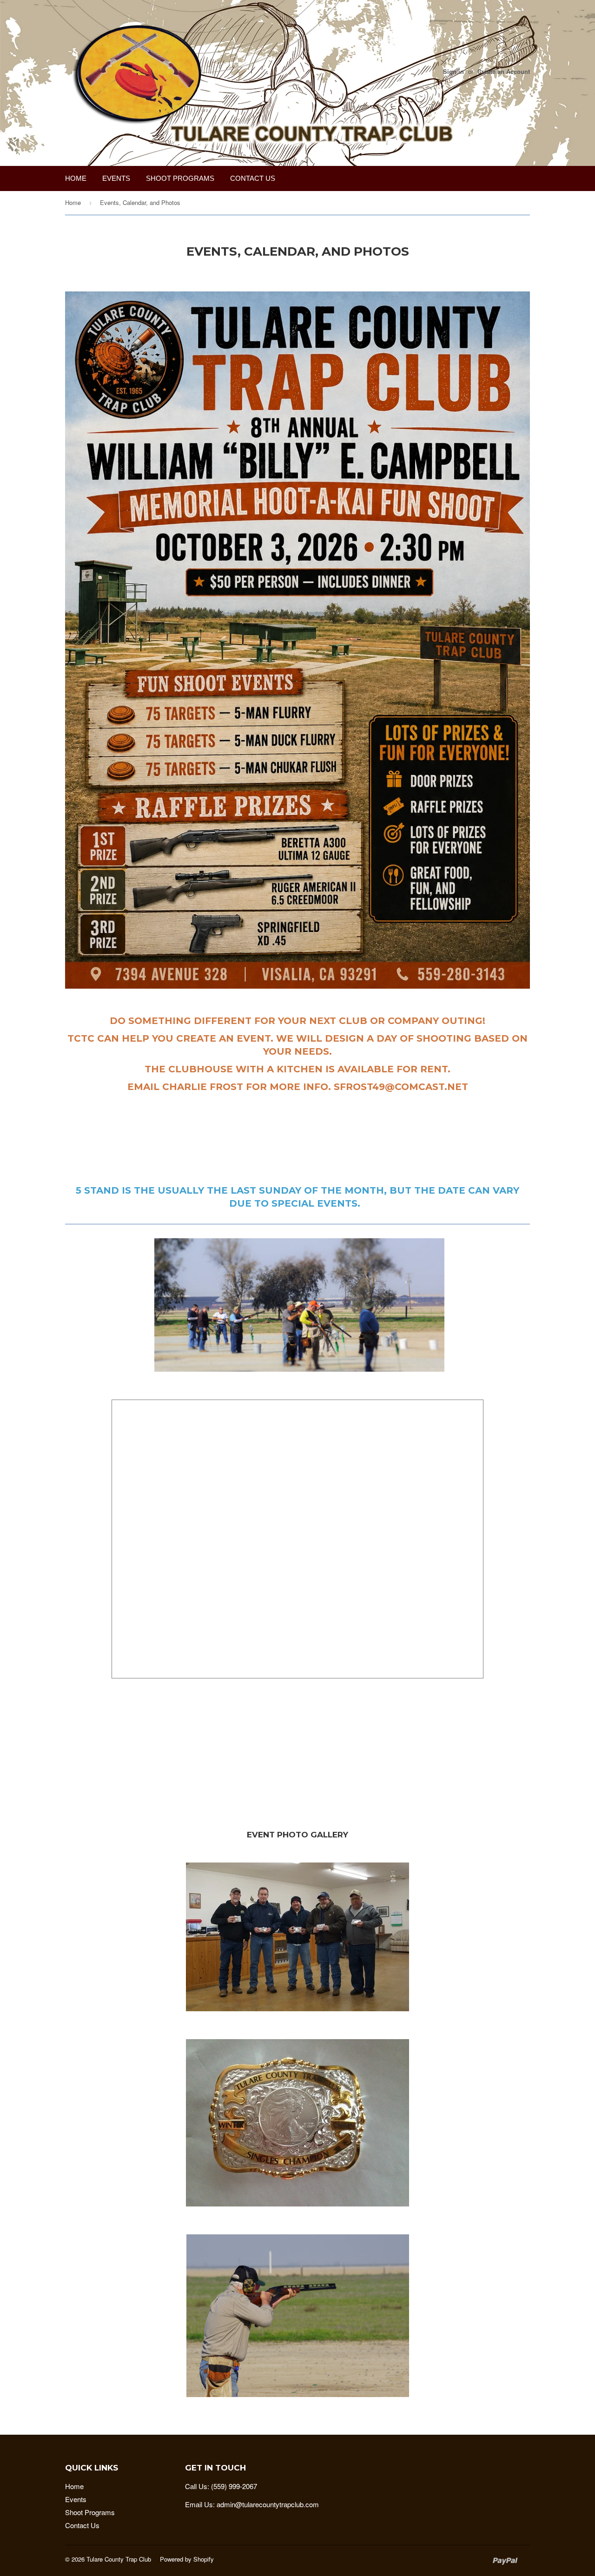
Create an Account (504, 72)
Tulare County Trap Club (119, 2559)
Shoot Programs (180, 178)
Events (116, 178)
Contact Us (253, 178)
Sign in (453, 72)
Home (76, 178)
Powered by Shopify (187, 2559)
